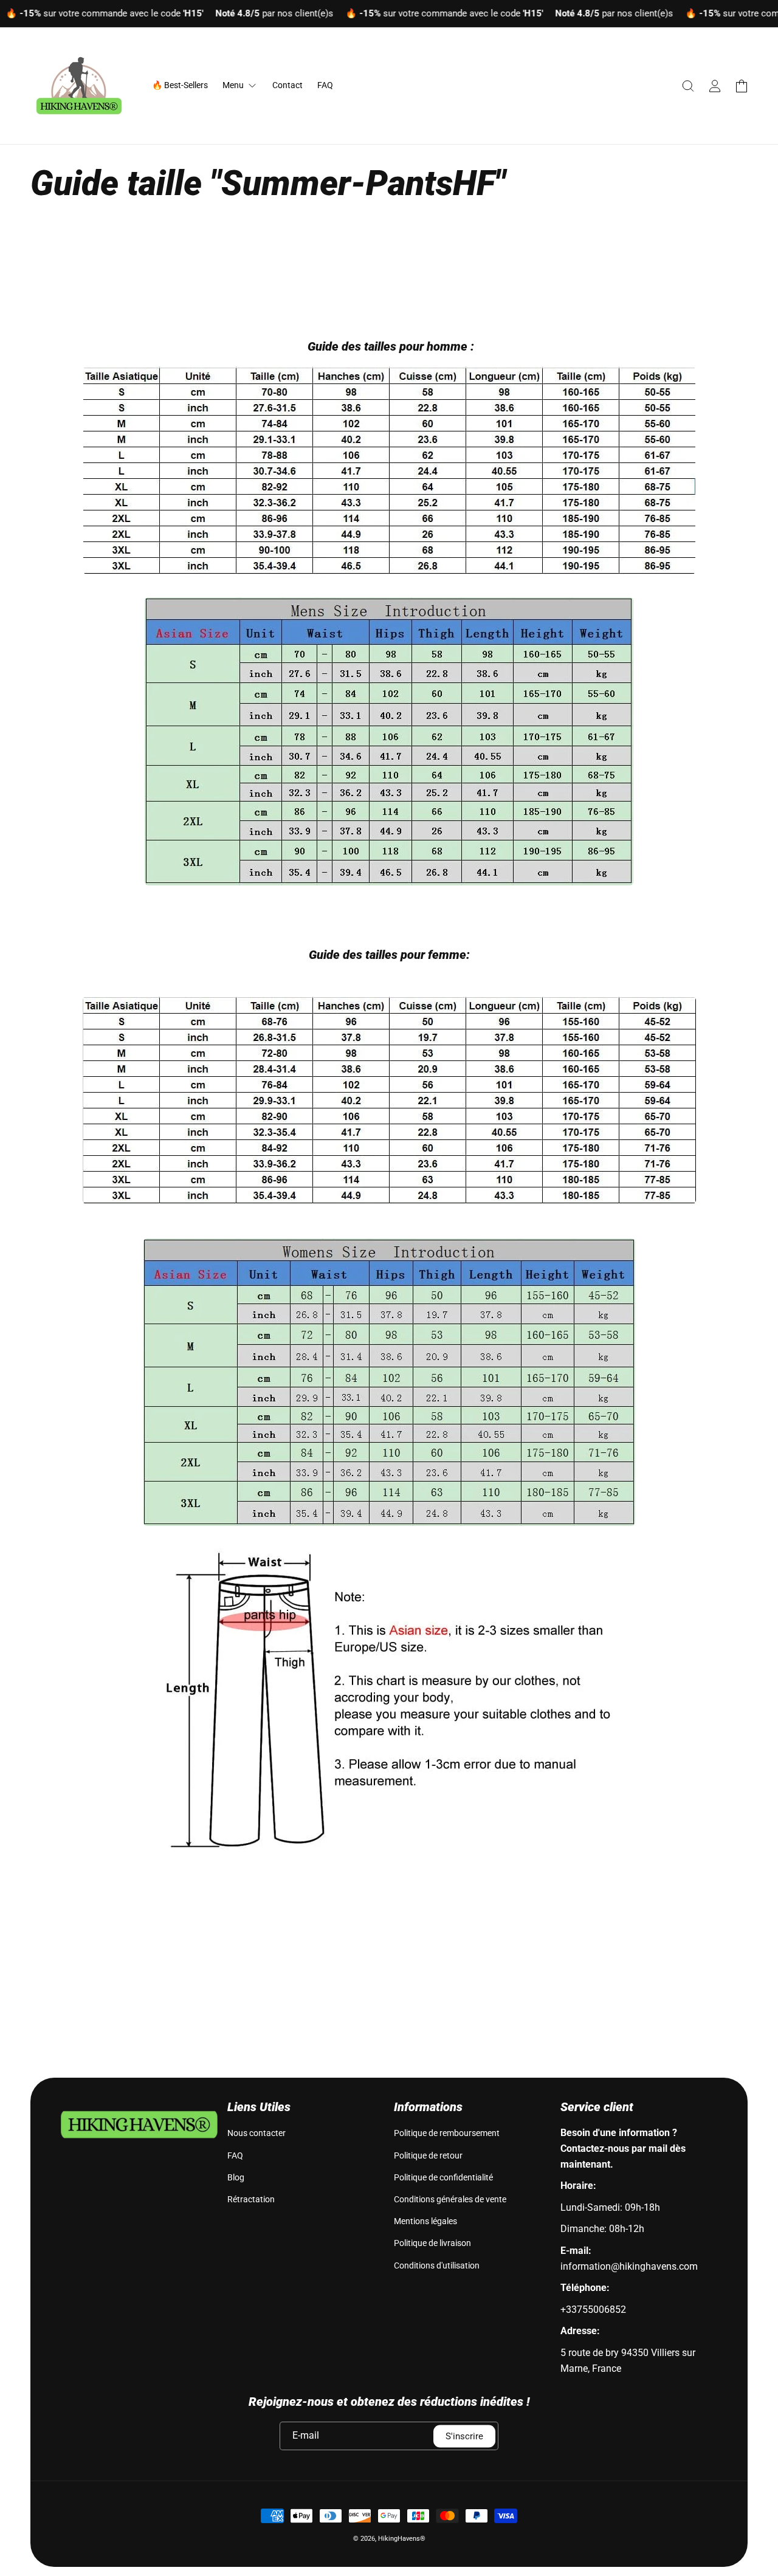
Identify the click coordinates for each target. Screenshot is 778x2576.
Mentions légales (425, 2221)
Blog (236, 2177)
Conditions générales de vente (450, 2199)
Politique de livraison (432, 2243)
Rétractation (251, 2199)
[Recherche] (688, 86)
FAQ (235, 2155)
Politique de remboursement (447, 2133)
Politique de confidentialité (443, 2177)
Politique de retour (428, 2155)
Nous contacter (256, 2133)
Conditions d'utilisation (437, 2265)
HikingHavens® (402, 2539)
